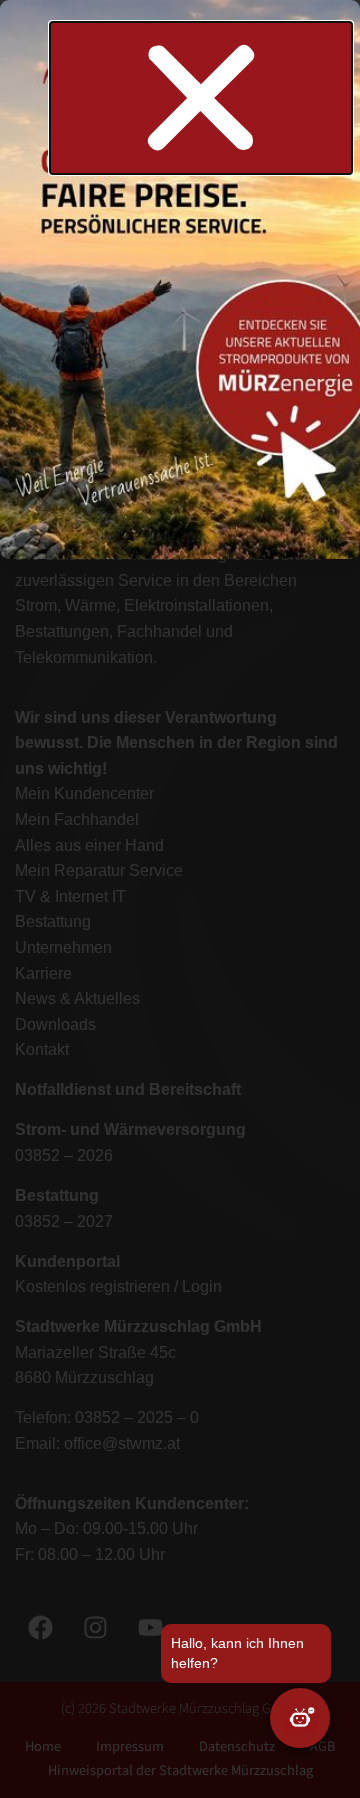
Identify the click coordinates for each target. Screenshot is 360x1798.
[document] (180, 899)
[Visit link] (180, 268)
